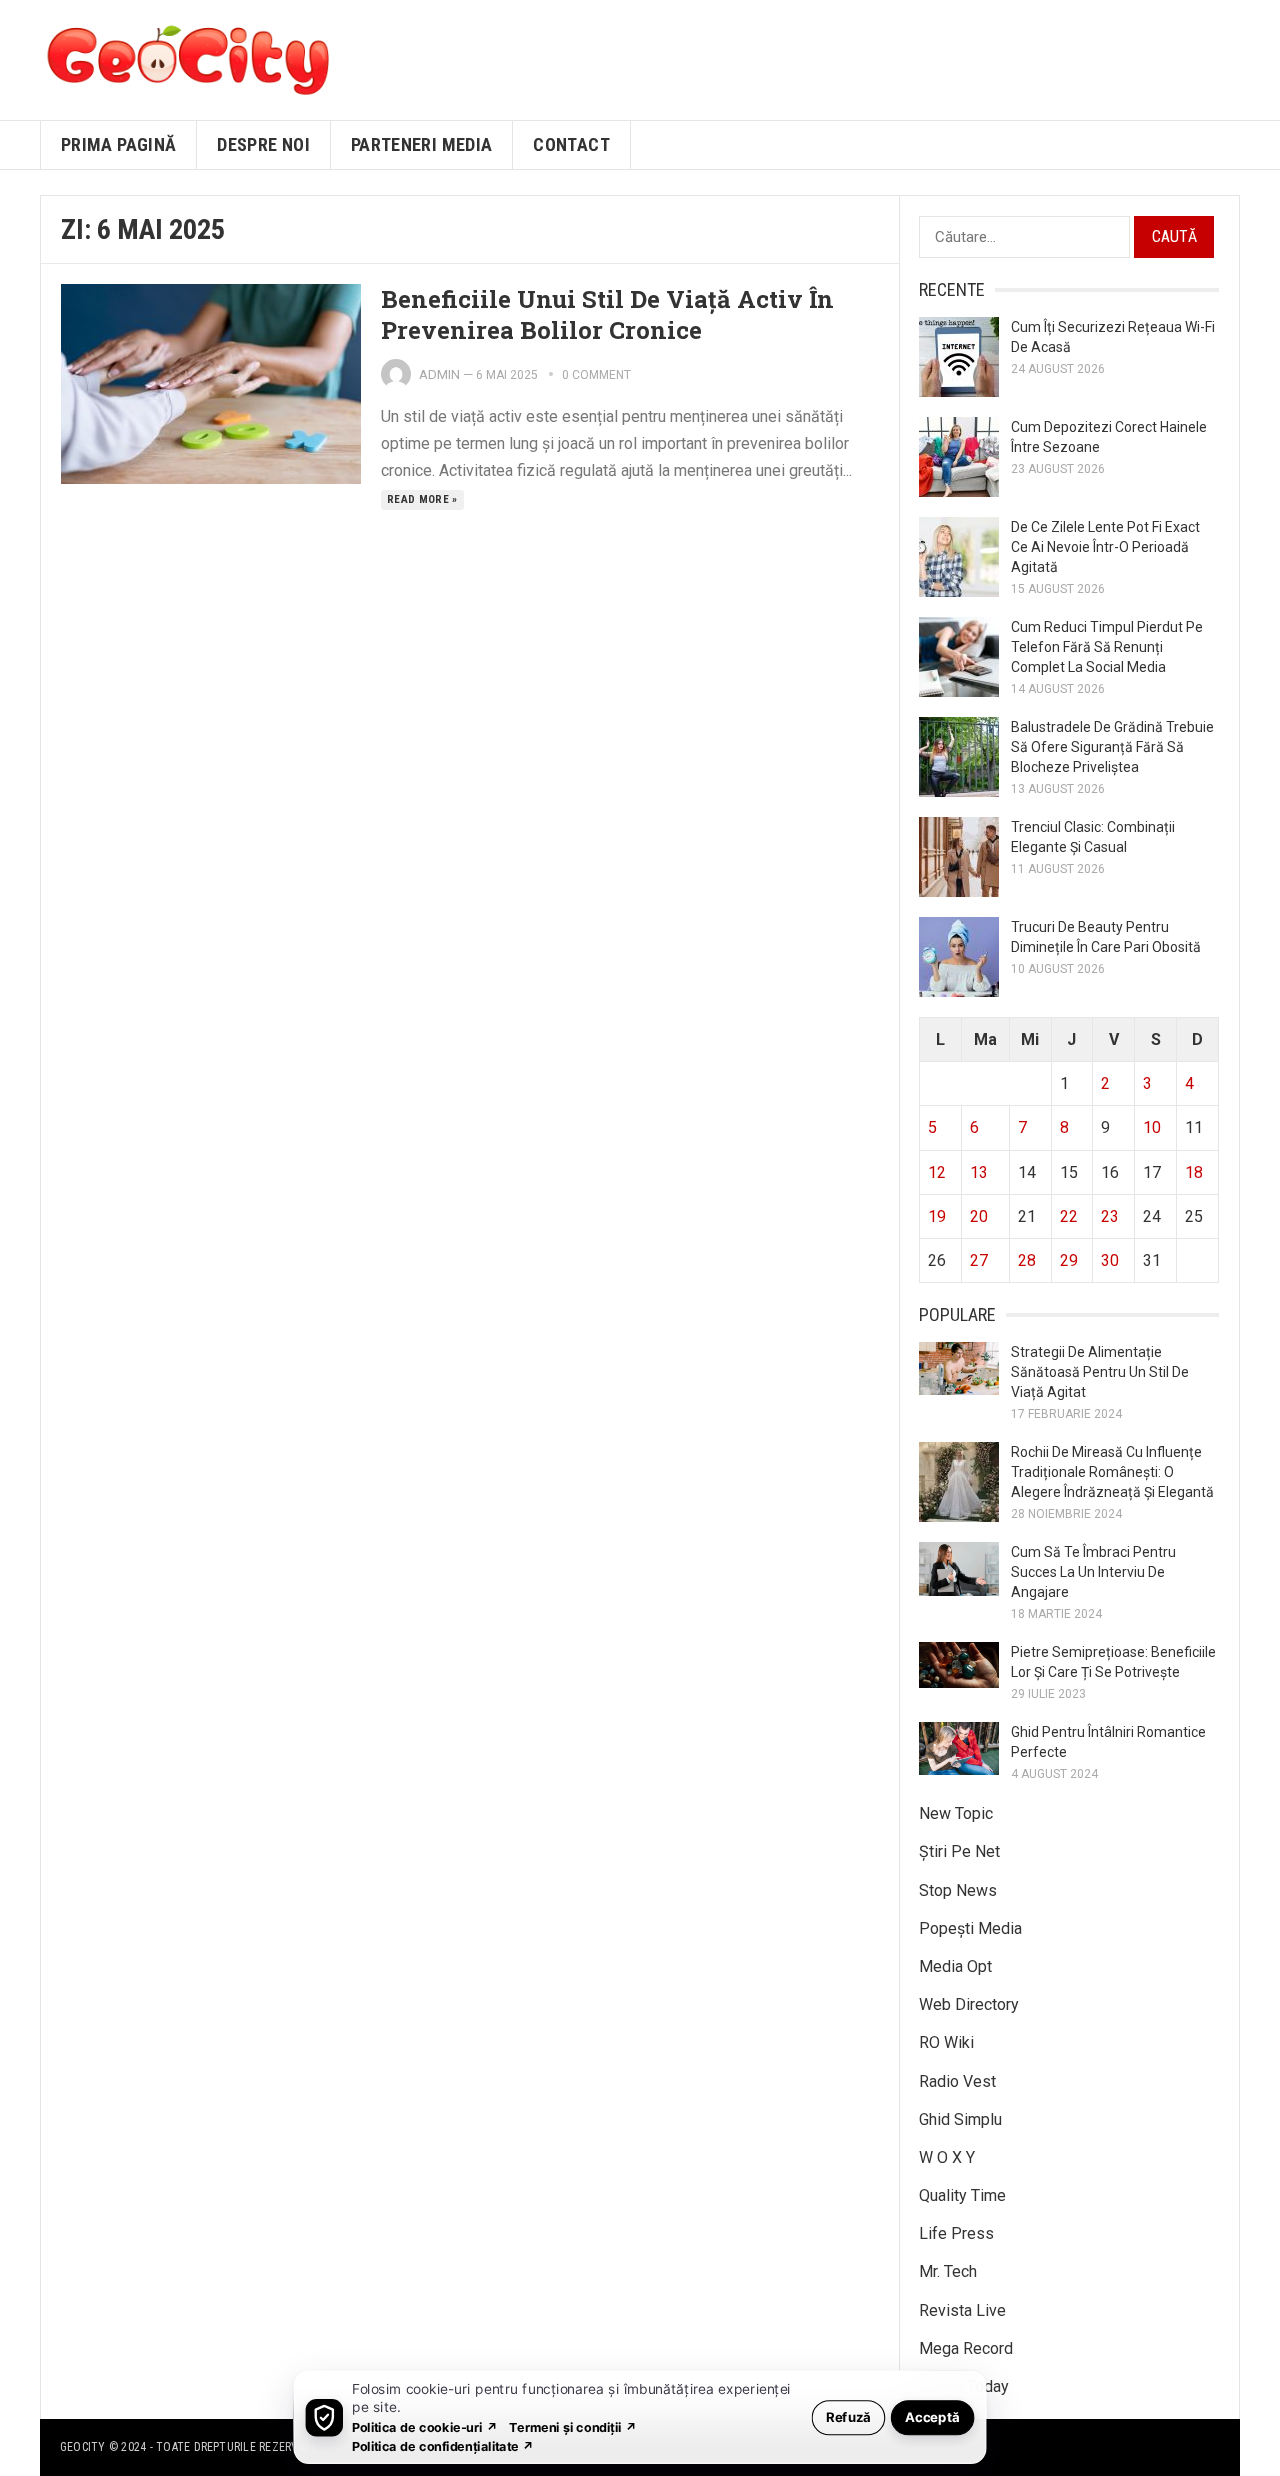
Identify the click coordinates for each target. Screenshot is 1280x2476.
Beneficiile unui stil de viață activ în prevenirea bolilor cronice (607, 314)
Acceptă (932, 2416)
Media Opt (955, 1966)
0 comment (596, 375)
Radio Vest (957, 2081)
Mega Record (966, 2348)
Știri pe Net (959, 1851)
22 (1069, 1216)
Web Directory (969, 2004)
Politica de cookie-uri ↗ (425, 2426)
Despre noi (263, 144)
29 (1069, 1260)
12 (937, 1172)
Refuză (848, 2416)
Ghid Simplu (960, 2119)
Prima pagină (118, 144)
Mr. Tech (948, 2271)
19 (937, 1216)
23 (1110, 1216)
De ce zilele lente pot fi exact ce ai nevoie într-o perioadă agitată (1105, 547)
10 (1152, 1127)
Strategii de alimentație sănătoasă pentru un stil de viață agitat (1100, 1372)
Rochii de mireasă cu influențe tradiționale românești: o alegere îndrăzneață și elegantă (1112, 1472)
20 (979, 1216)
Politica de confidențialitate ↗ (443, 2445)
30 (1110, 1260)
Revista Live (962, 2310)
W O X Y (947, 2157)
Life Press (956, 2233)
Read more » (422, 499)
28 (1027, 1260)
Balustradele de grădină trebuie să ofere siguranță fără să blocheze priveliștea (1112, 747)
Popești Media (970, 1928)
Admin (439, 374)
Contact (571, 144)
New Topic (956, 1813)
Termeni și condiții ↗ (573, 2426)
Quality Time (962, 2195)
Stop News (958, 1890)
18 (1194, 1172)
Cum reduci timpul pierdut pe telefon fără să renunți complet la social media (1107, 647)
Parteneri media (421, 144)
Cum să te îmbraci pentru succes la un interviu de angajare (1093, 1572)
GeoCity (83, 2447)
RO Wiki (946, 2042)
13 (979, 1172)
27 (979, 1260)
